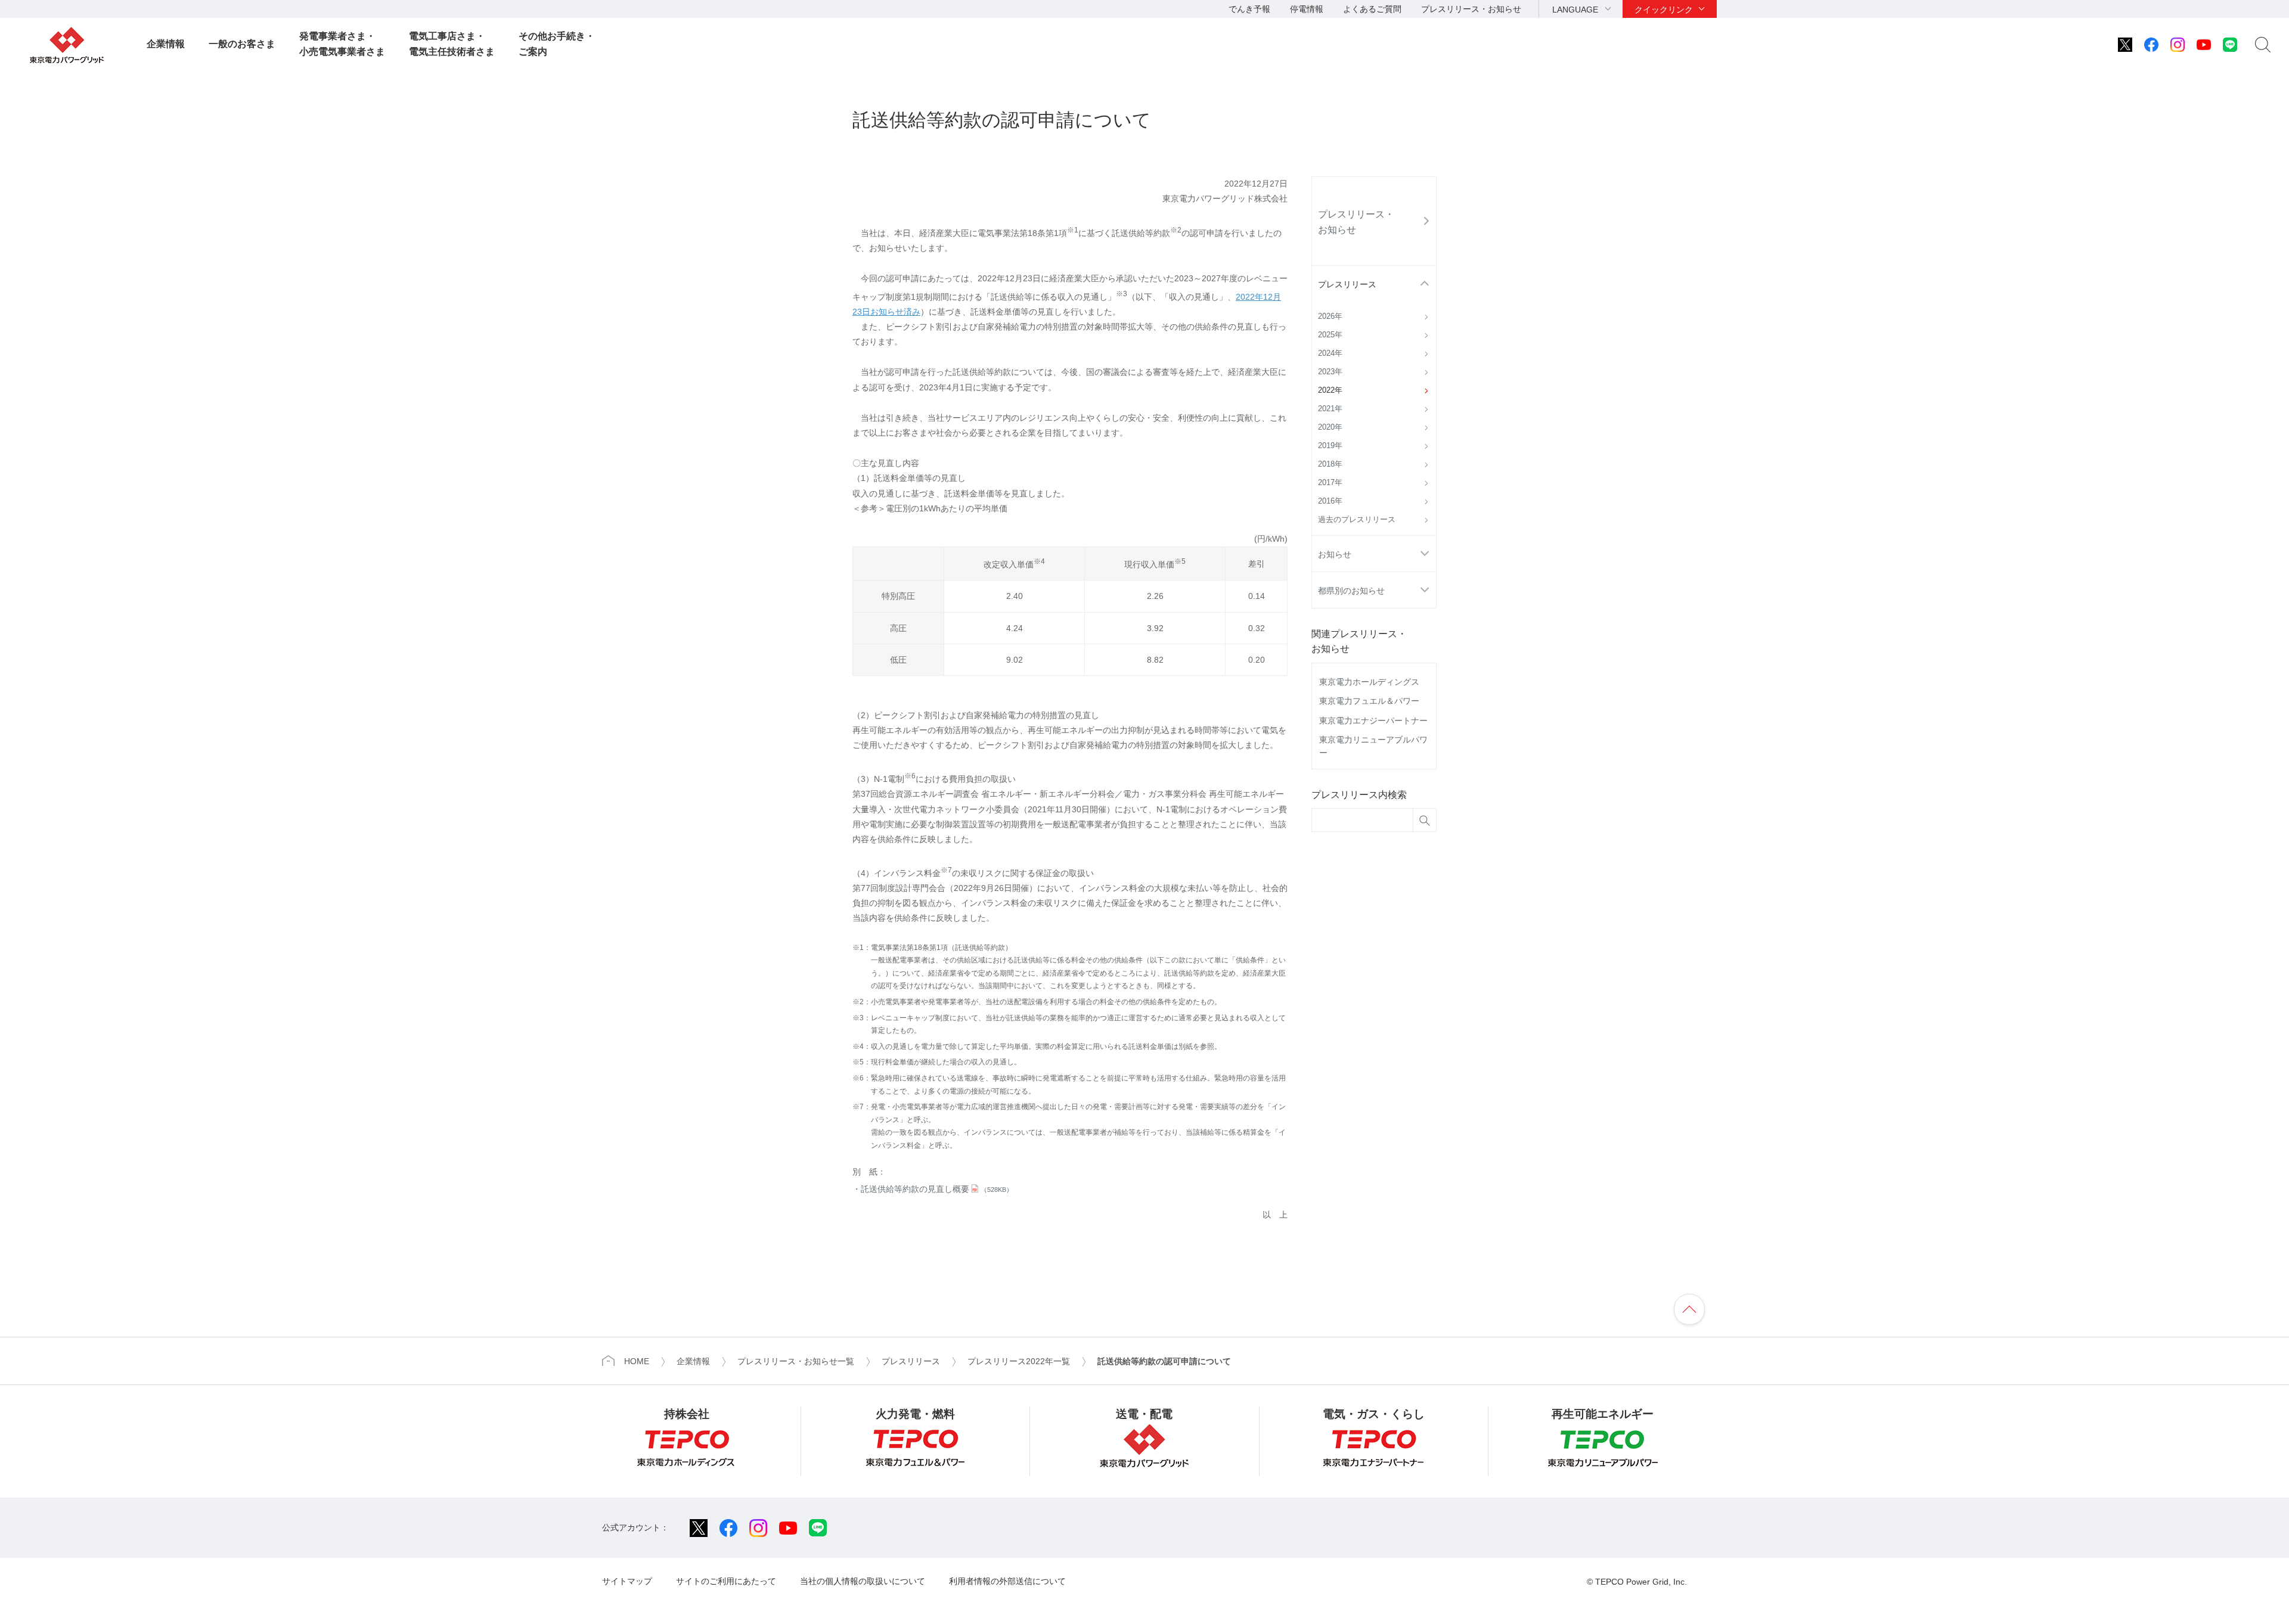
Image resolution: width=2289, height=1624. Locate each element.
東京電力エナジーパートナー (1373, 721)
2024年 (1330, 353)
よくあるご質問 (1372, 9)
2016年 (1330, 501)
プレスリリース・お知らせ (1471, 9)
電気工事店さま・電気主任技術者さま (452, 44)
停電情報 (1307, 9)
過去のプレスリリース (1357, 520)
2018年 (1330, 464)
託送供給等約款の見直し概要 (937, 1189)
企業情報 (166, 44)
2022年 (1330, 390)
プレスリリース (1347, 284)
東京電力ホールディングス (1369, 682)
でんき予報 (1249, 9)
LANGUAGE (1575, 10)
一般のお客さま (242, 44)
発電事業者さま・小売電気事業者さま (342, 44)
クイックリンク (1664, 10)
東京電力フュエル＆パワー (1369, 701)
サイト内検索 (2263, 45)
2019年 (1330, 446)
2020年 (1330, 427)
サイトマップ (627, 1581)
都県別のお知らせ (1351, 591)
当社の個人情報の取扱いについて (863, 1581)
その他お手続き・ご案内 (557, 44)
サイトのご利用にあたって (726, 1581)
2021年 (1330, 409)
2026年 (1330, 316)
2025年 (1330, 335)
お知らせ (1335, 554)
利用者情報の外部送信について (1007, 1581)
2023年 (1330, 372)
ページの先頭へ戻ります (1689, 1309)
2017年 (1330, 483)
